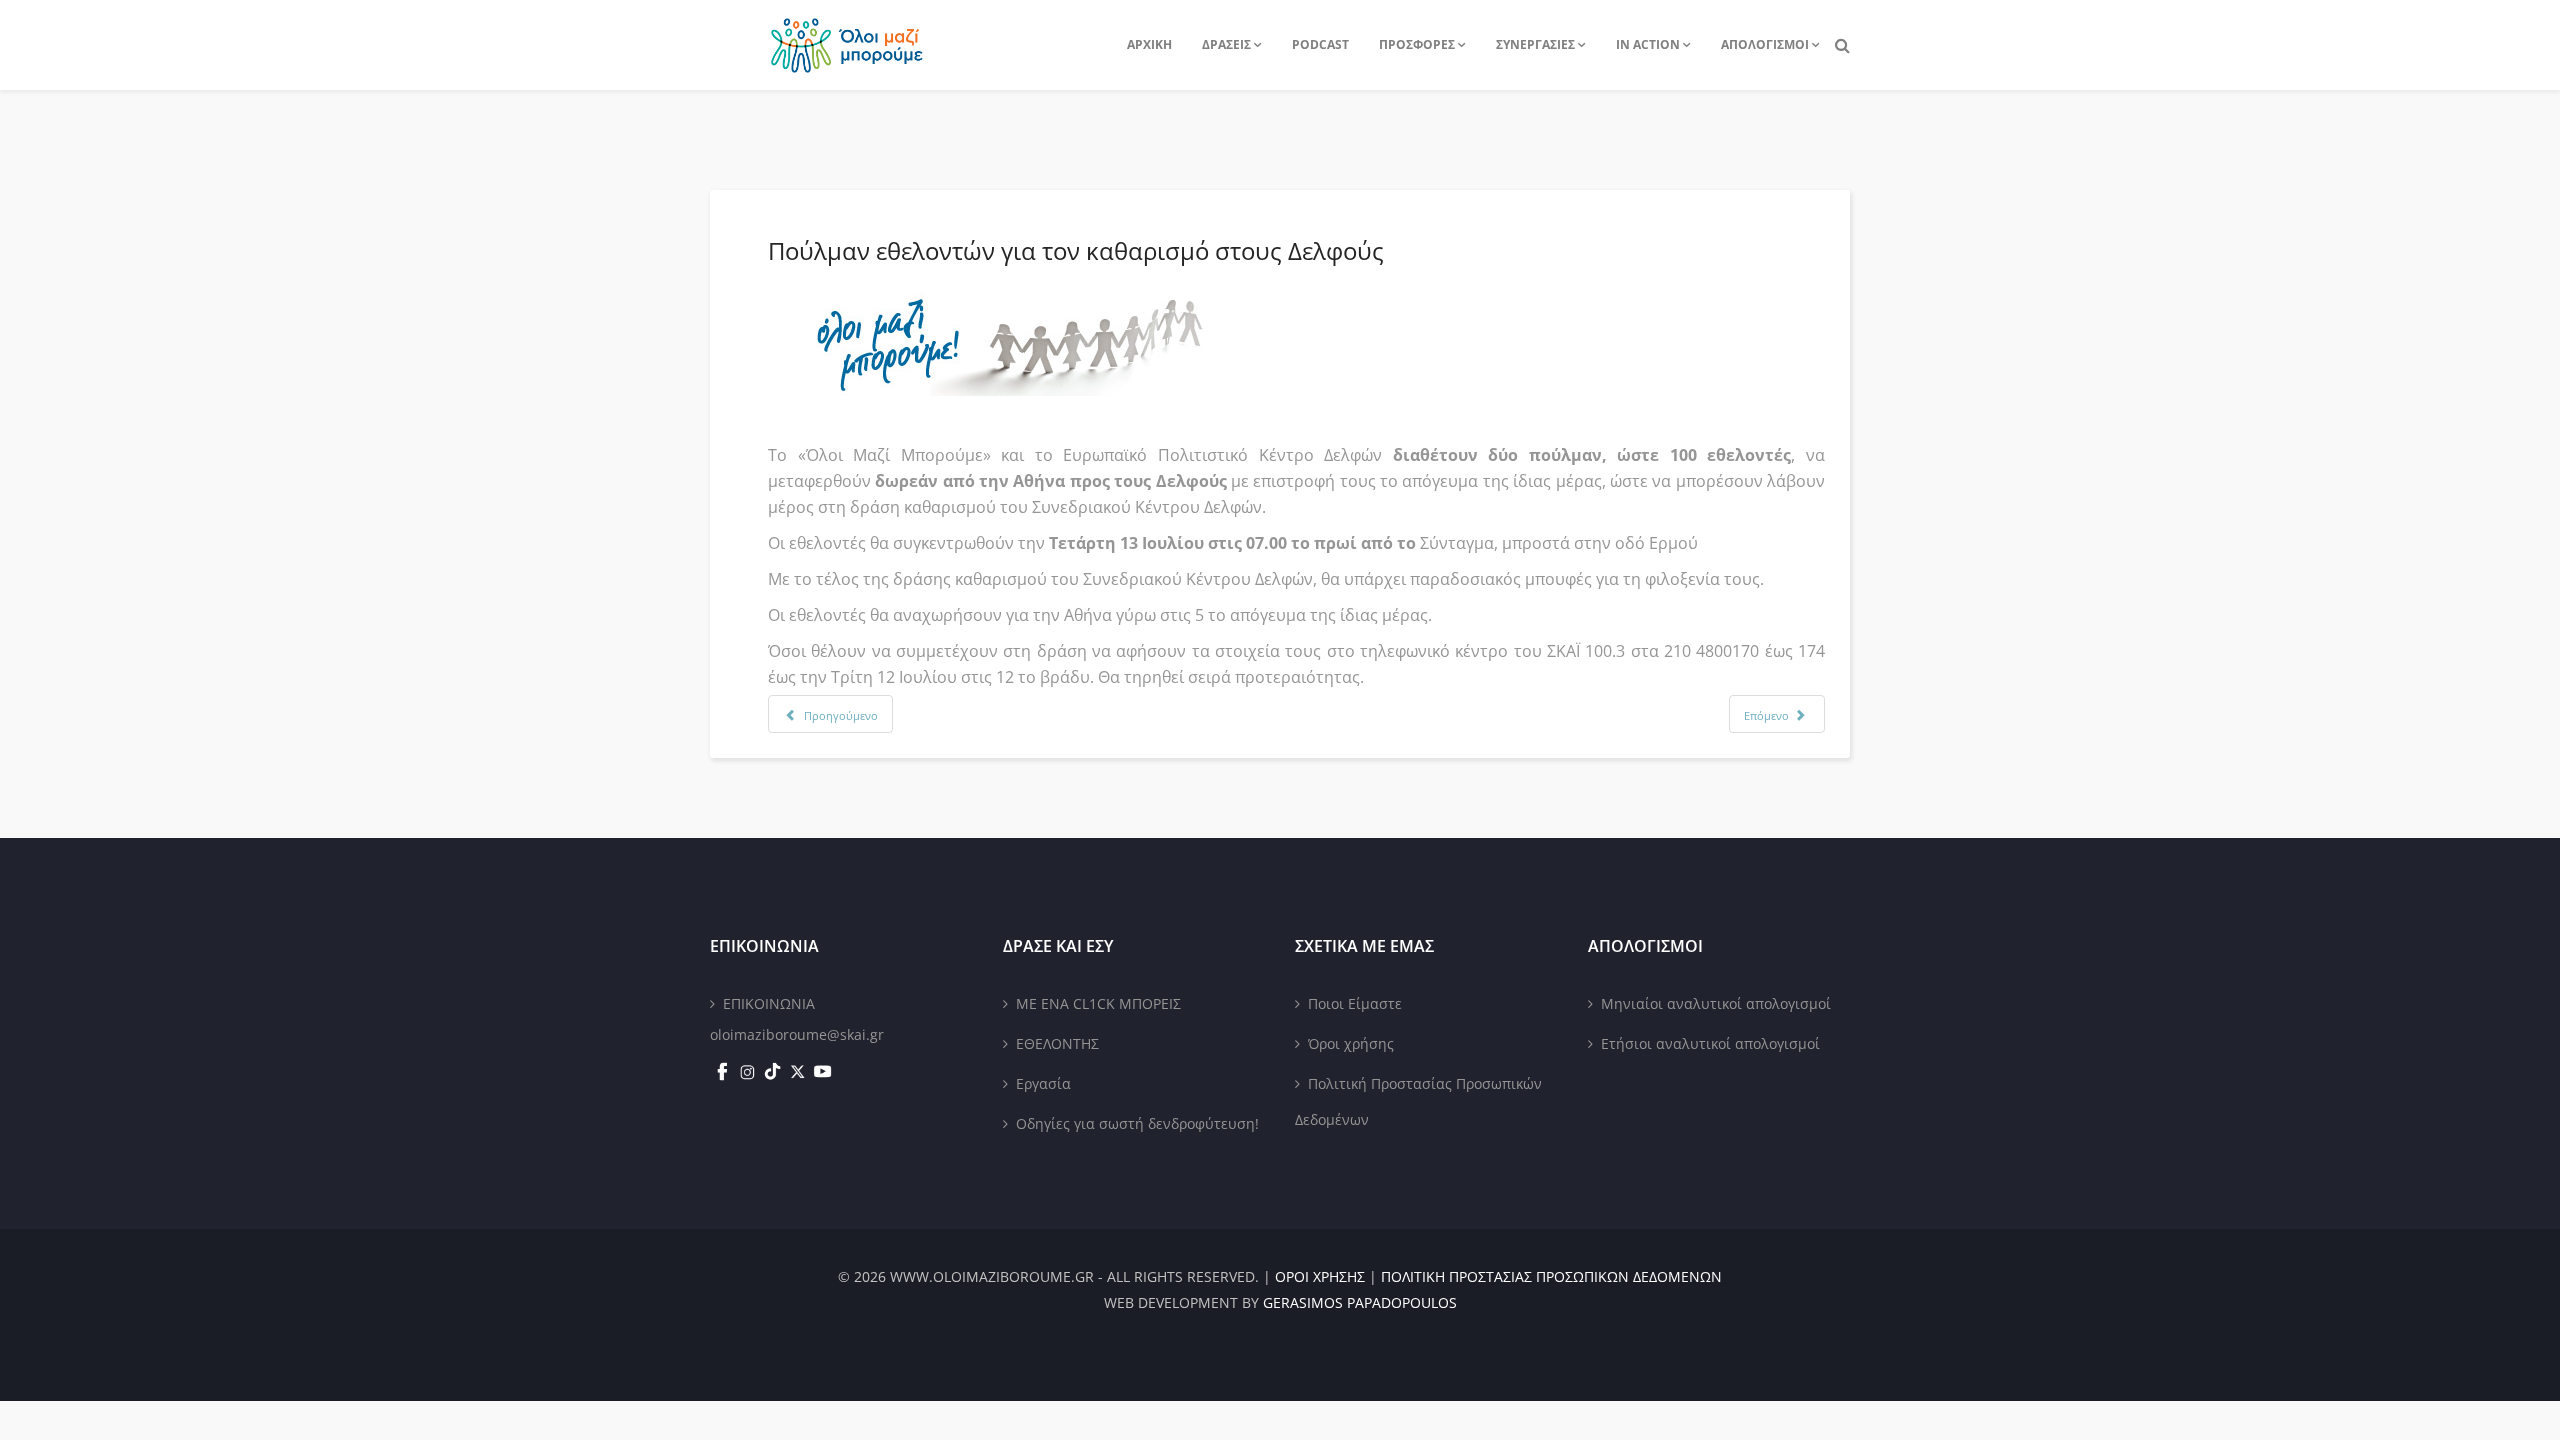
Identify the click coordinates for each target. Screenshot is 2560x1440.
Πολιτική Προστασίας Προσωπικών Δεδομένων (1418, 1101)
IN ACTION (1648, 44)
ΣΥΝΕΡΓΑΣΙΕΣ (1535, 44)
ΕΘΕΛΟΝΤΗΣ (1057, 1043)
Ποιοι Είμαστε (1355, 1003)
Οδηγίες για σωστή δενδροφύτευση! (1137, 1123)
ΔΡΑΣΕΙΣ (1226, 44)
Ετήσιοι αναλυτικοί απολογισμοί (1710, 1043)
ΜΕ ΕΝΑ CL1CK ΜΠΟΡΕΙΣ (1098, 1003)
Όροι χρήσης (1351, 1043)
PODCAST (1320, 44)
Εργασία (1043, 1083)
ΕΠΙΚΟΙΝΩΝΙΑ (769, 1003)
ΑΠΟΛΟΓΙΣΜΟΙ (1765, 44)
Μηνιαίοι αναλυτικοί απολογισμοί (1716, 1003)
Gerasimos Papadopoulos (1360, 1302)
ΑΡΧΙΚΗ (1149, 44)
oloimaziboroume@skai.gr (797, 1034)
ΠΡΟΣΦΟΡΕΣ (1417, 44)
